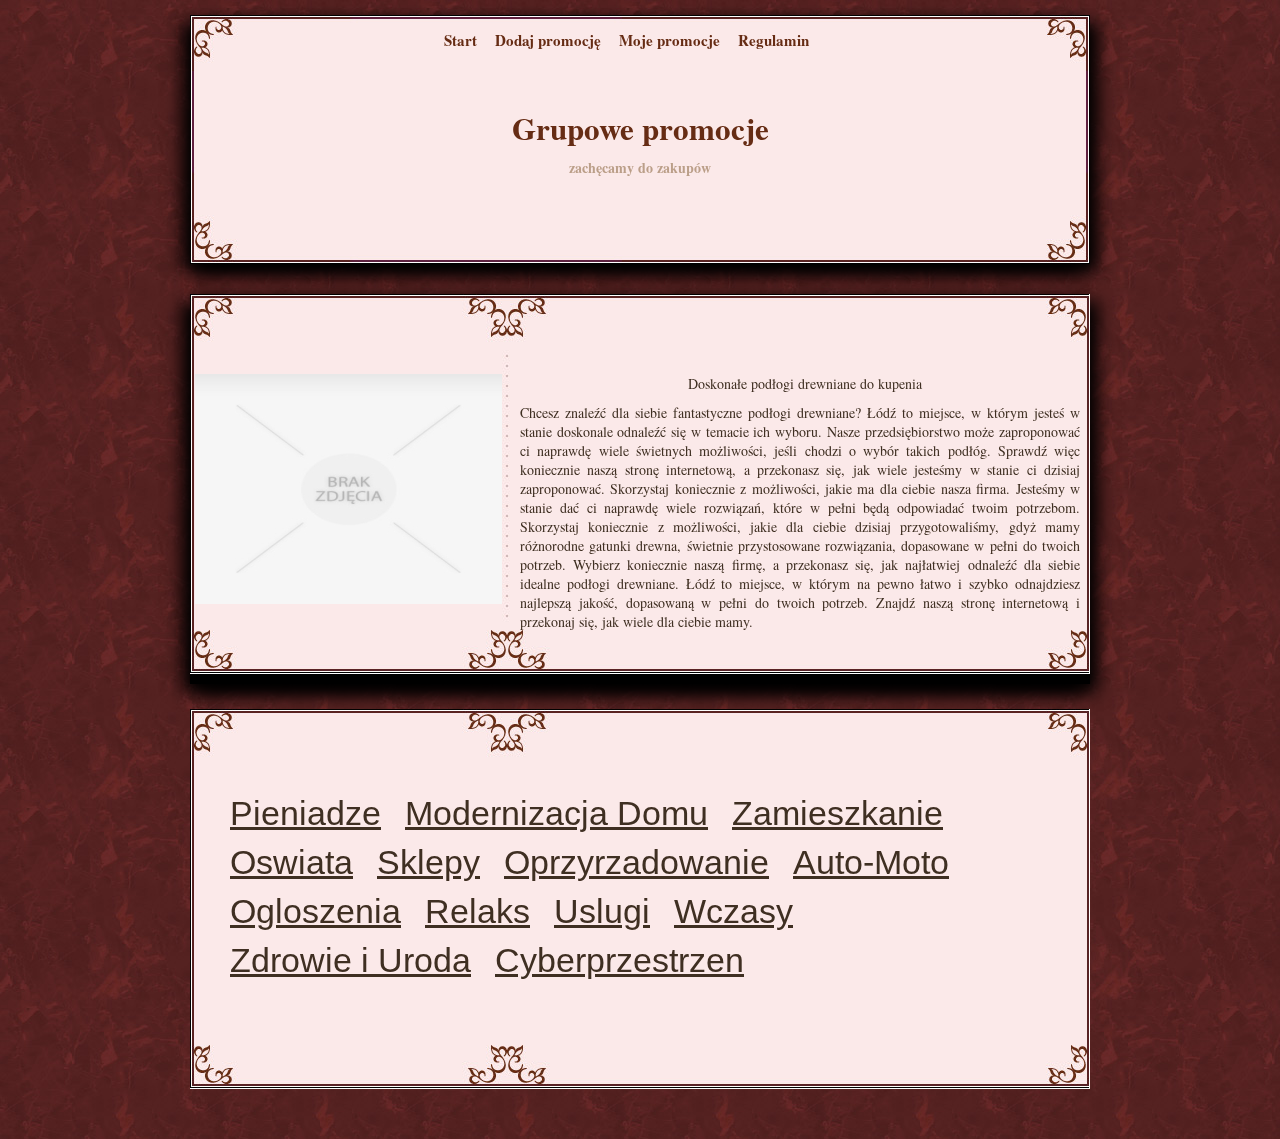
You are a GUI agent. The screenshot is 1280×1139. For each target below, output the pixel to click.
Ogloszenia (315, 911)
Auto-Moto (871, 862)
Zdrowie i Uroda (350, 960)
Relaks (477, 911)
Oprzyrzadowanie (636, 862)
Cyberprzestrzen (619, 960)
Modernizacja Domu (556, 813)
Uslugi (602, 911)
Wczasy (733, 911)
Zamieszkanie (837, 813)
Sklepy (428, 862)
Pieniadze (305, 813)
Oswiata (291, 862)
